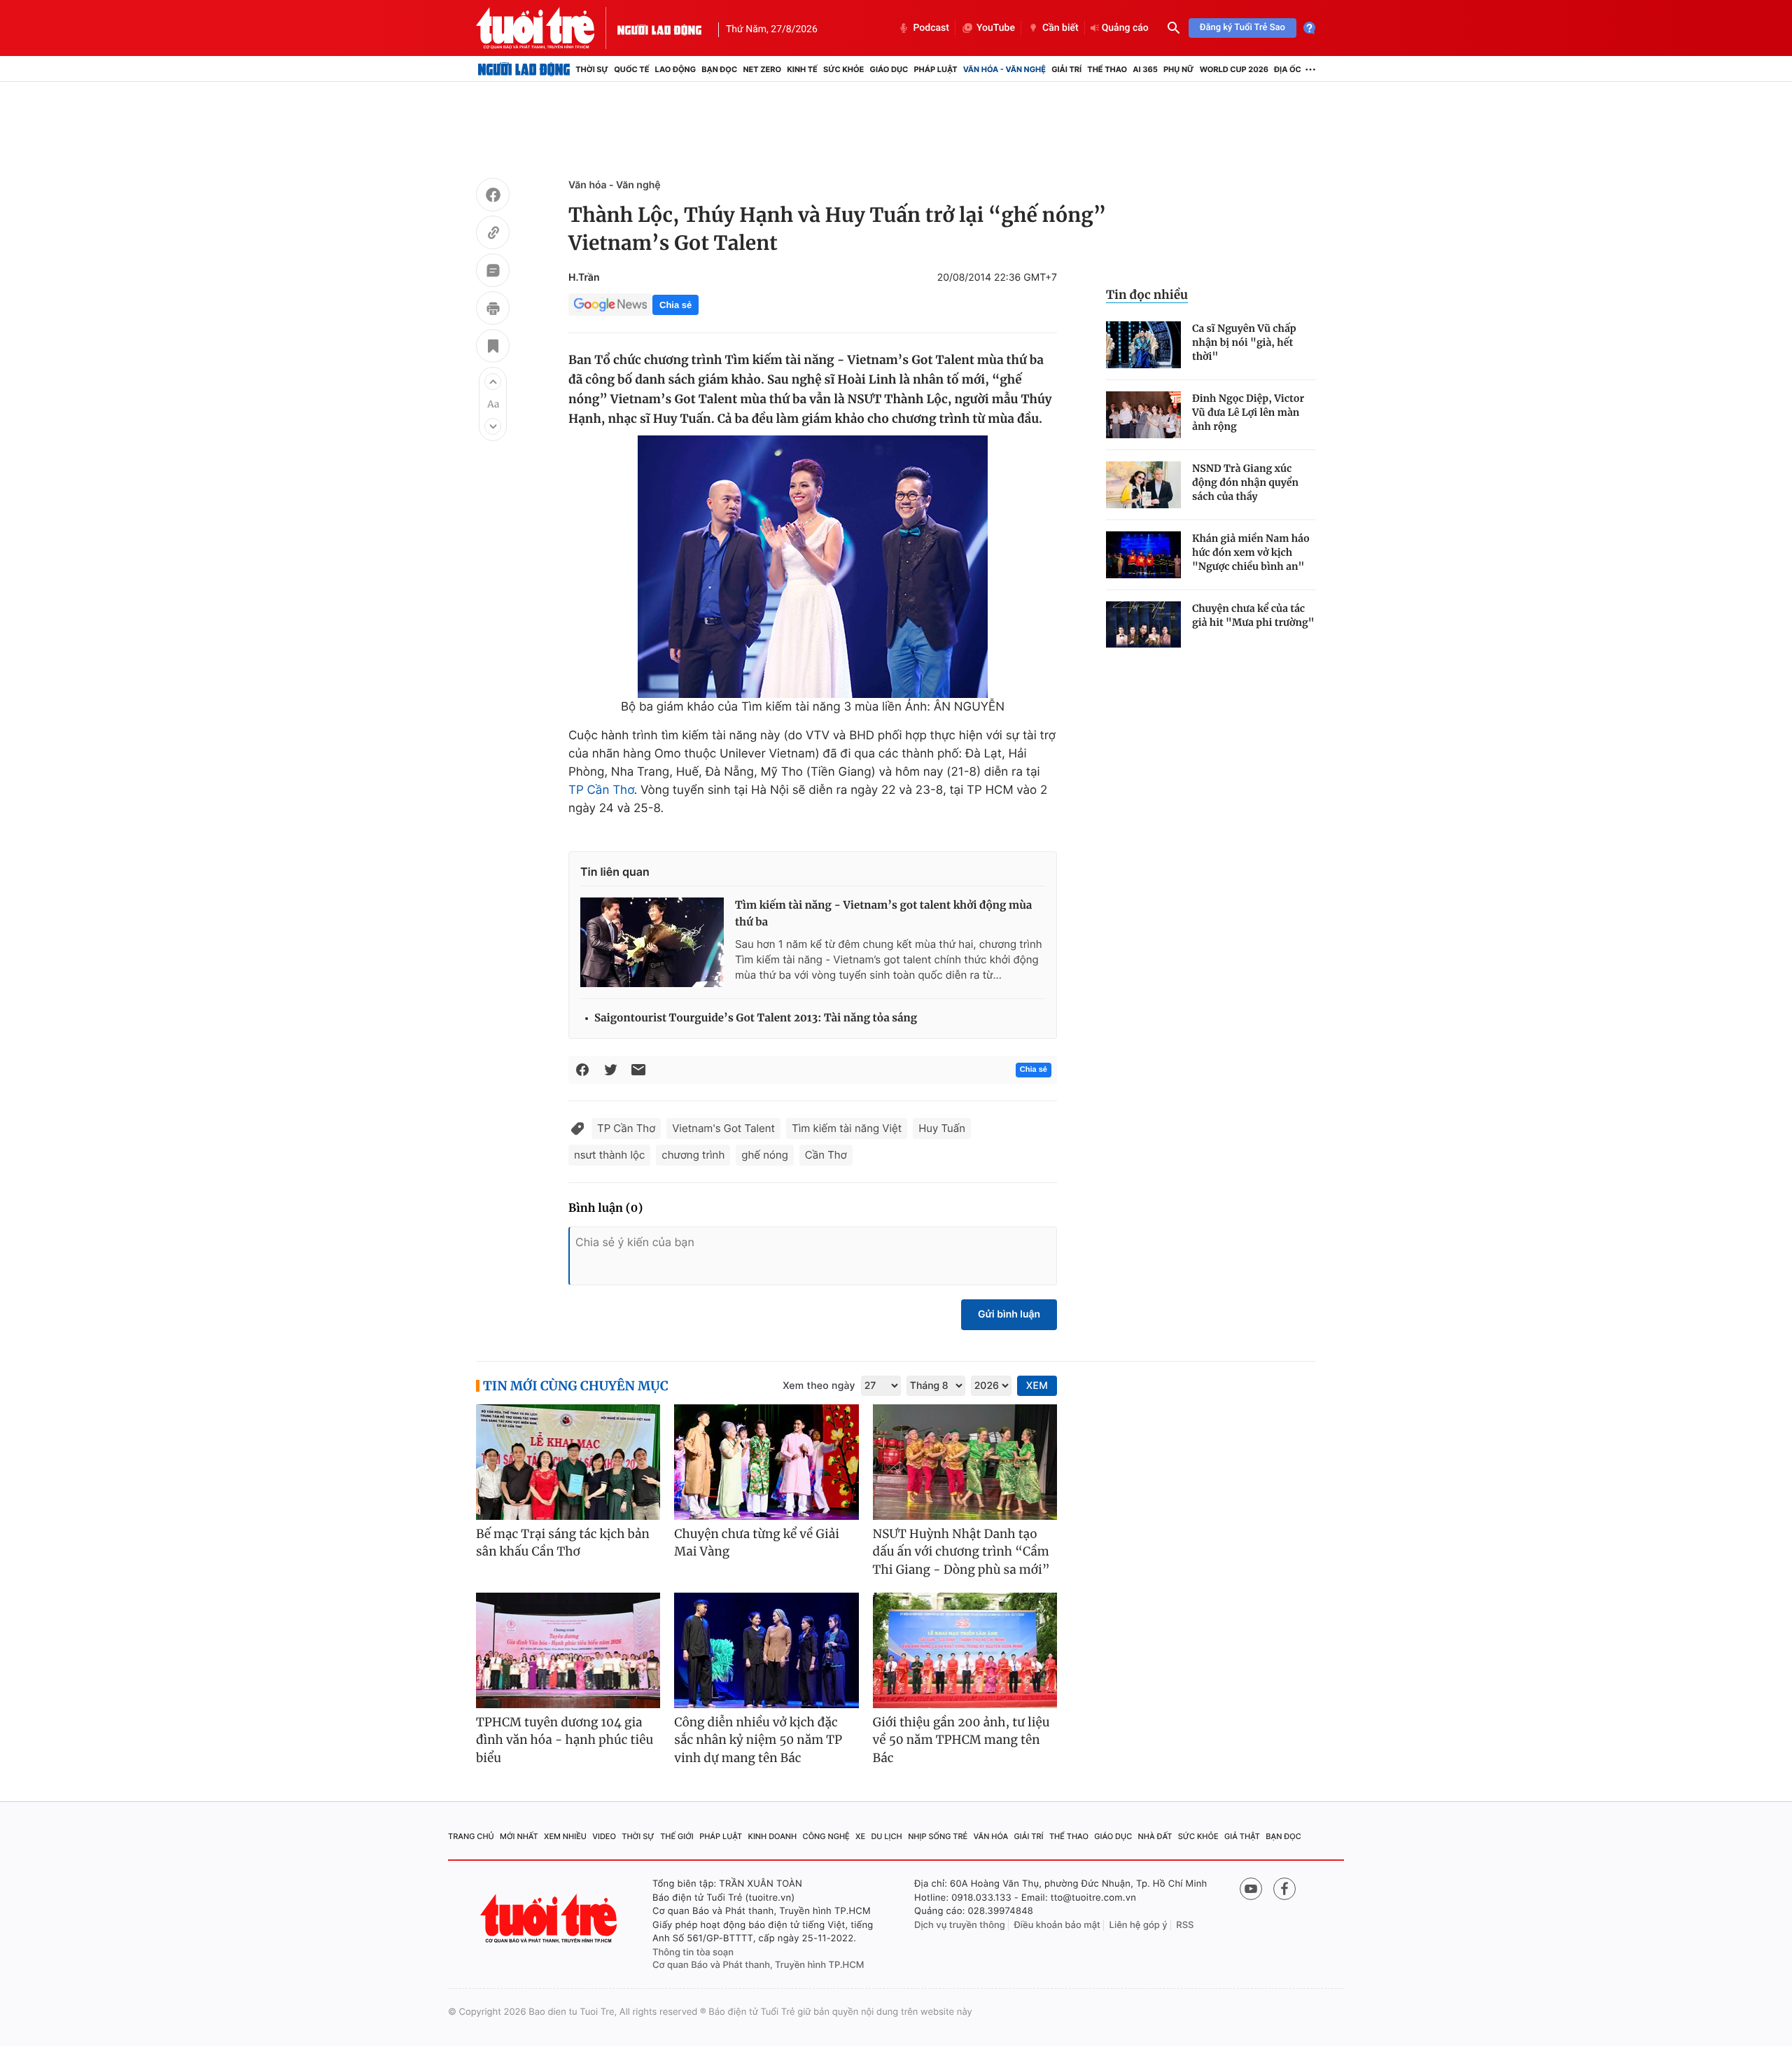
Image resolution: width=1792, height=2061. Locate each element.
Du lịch (886, 1836)
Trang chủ (471, 1836)
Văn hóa (991, 1836)
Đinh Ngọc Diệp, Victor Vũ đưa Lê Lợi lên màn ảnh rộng (1248, 412)
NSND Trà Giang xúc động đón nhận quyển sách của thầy (1245, 482)
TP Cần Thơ (601, 790)
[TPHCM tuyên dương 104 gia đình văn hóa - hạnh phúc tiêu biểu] (568, 1650)
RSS (1185, 1925)
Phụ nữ (1179, 69)
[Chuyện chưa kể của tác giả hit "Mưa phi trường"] (1143, 625)
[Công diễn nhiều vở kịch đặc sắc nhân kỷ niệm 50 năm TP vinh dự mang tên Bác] (766, 1650)
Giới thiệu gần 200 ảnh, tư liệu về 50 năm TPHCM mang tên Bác (961, 1740)
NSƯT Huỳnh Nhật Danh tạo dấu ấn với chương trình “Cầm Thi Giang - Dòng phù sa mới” (961, 1552)
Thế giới (677, 1836)
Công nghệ (826, 1836)
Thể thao (1107, 69)
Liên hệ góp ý (1139, 1925)
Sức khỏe (843, 69)
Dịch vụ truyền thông (960, 1925)
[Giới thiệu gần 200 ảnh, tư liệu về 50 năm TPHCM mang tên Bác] (965, 1650)
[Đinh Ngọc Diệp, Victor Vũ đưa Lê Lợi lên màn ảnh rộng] (1143, 415)
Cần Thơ (826, 1155)
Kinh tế (802, 69)
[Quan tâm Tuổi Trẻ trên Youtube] (1251, 1889)
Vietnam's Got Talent (723, 1128)
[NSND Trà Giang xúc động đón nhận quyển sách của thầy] (1143, 485)
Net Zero (762, 69)
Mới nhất (519, 1836)
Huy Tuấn (942, 1128)
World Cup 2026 (1234, 69)
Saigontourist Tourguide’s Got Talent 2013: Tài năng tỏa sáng (756, 1018)
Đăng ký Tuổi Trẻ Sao (1242, 28)
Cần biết (1060, 28)
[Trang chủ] (524, 69)
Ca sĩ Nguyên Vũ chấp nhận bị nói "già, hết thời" (1244, 342)
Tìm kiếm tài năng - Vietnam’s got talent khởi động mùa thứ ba (883, 914)
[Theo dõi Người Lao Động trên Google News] (610, 305)
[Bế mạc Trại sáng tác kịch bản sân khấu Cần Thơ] (568, 1462)
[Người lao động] (659, 28)
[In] (493, 310)
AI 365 (1145, 69)
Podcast (931, 28)
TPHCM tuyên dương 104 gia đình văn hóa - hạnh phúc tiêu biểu (565, 1740)
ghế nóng (765, 1155)
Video (604, 1836)
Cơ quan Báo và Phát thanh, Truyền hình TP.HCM (758, 1965)
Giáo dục (889, 69)
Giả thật (1242, 1836)
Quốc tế (631, 69)
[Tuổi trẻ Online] (550, 1919)
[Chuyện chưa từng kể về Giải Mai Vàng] (766, 1462)
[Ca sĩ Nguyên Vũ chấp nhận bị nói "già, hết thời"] (1143, 345)
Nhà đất (1155, 1836)
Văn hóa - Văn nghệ (1004, 69)
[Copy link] (493, 235)
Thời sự (592, 69)
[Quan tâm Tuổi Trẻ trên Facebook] (1284, 1889)
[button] (493, 382)
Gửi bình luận (1009, 1314)
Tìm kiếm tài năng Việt (847, 1128)
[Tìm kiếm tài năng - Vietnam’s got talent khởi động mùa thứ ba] (652, 942)
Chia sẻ (675, 305)
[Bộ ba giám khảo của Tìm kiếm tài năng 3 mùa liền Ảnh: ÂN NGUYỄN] (813, 567)
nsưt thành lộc (609, 1155)
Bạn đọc (719, 69)
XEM (1037, 1386)
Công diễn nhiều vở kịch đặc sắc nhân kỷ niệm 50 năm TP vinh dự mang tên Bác (758, 1740)
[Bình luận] (493, 272)
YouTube (996, 28)
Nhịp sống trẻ (938, 1836)
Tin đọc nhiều (1147, 295)
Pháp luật (935, 69)
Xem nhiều (565, 1836)
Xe (860, 1836)
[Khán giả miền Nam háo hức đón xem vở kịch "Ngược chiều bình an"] (1143, 555)
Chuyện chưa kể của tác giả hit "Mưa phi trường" (1253, 615)
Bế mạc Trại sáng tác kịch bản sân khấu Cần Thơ (563, 1543)
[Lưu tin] (493, 348)
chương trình (693, 1155)
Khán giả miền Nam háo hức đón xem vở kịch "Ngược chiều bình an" (1251, 552)
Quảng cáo (1125, 28)
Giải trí (1066, 69)
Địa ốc (1288, 69)
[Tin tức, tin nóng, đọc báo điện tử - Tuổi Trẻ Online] (547, 28)
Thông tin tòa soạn (693, 1952)
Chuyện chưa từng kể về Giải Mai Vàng (757, 1543)
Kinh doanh (773, 1836)
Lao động (676, 69)
